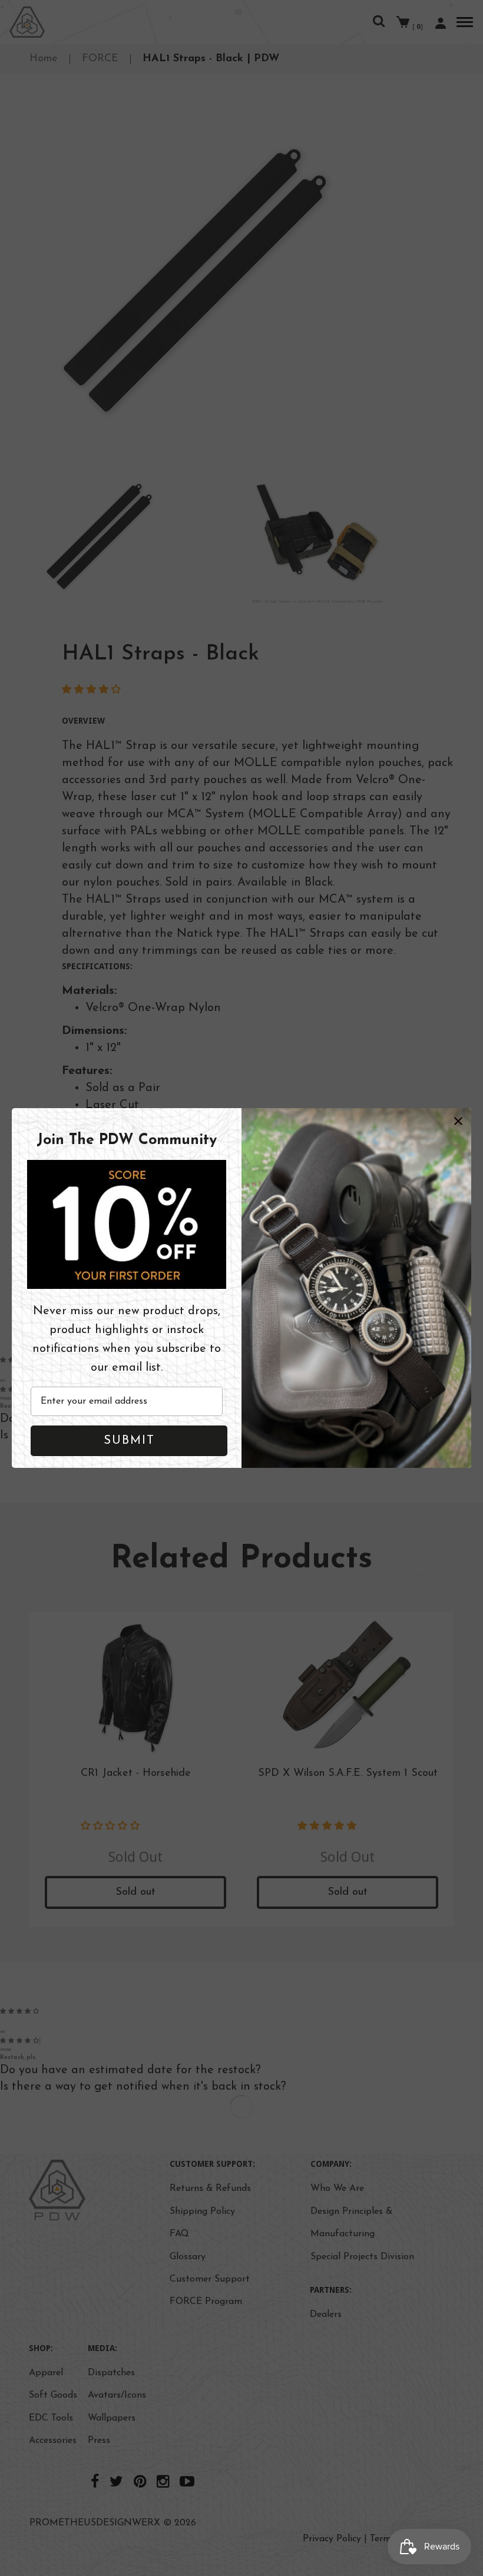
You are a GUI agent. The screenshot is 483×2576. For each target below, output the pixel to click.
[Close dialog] (458, 1121)
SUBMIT (129, 1441)
